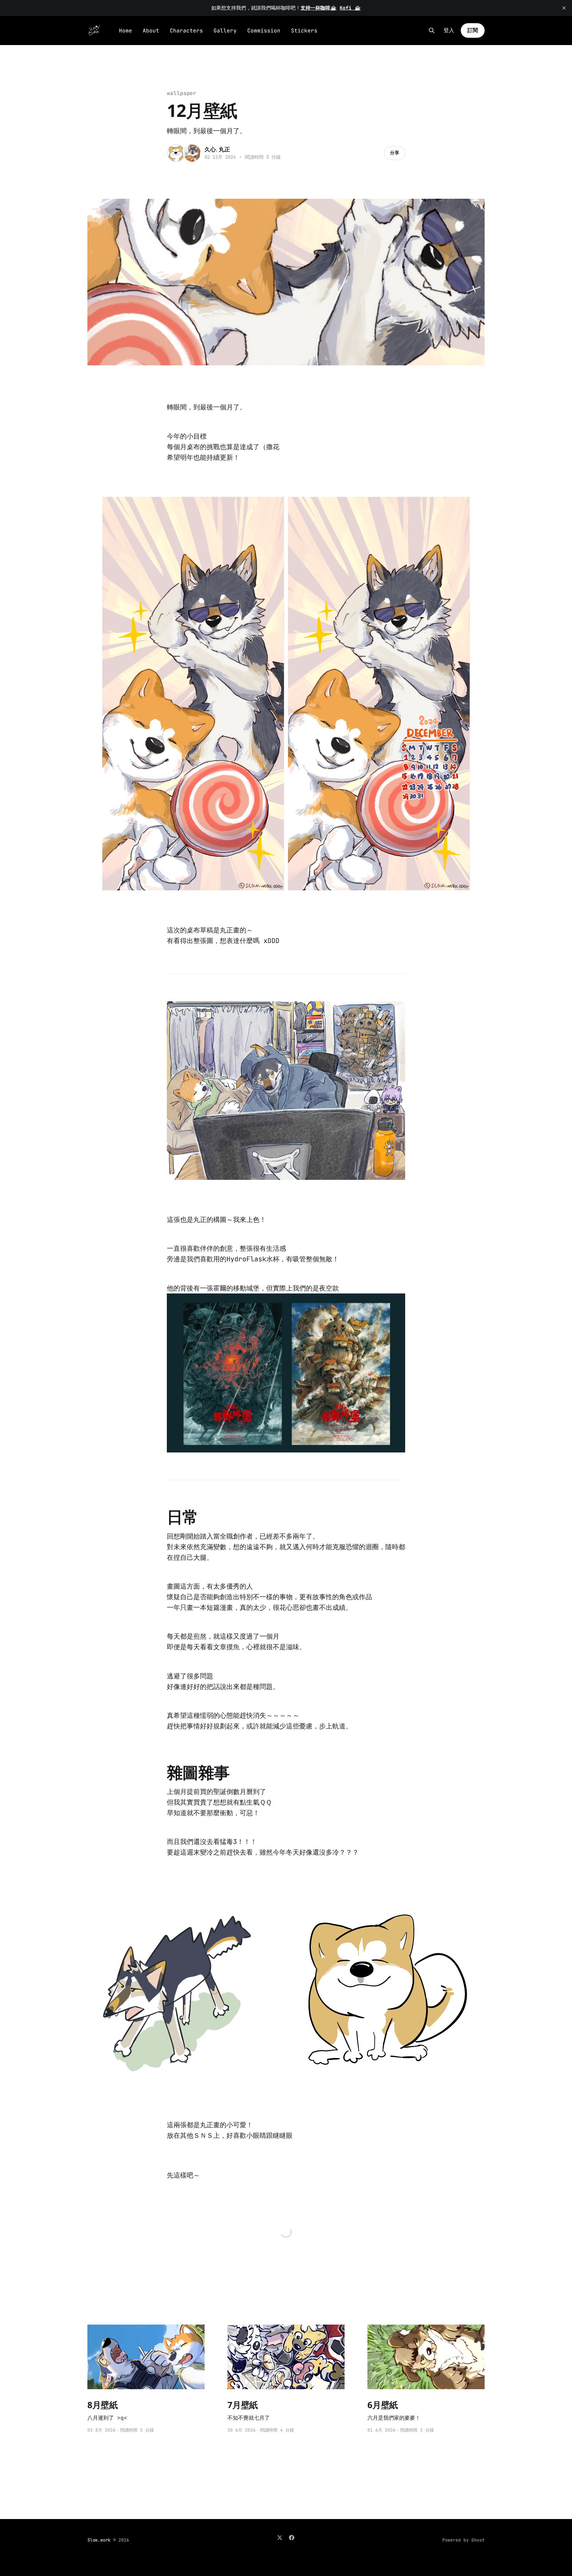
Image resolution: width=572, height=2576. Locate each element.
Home (125, 31)
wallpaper (182, 93)
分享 (395, 153)
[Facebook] (292, 2538)
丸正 (224, 149)
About (151, 31)
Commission (264, 31)
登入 (449, 30)
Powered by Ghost (463, 2540)
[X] (280, 2538)
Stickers (304, 31)
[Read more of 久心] (176, 153)
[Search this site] (432, 30)
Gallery (225, 31)
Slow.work (99, 2540)
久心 (210, 149)
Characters (186, 31)
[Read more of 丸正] (192, 153)
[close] (564, 8)
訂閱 (473, 30)
